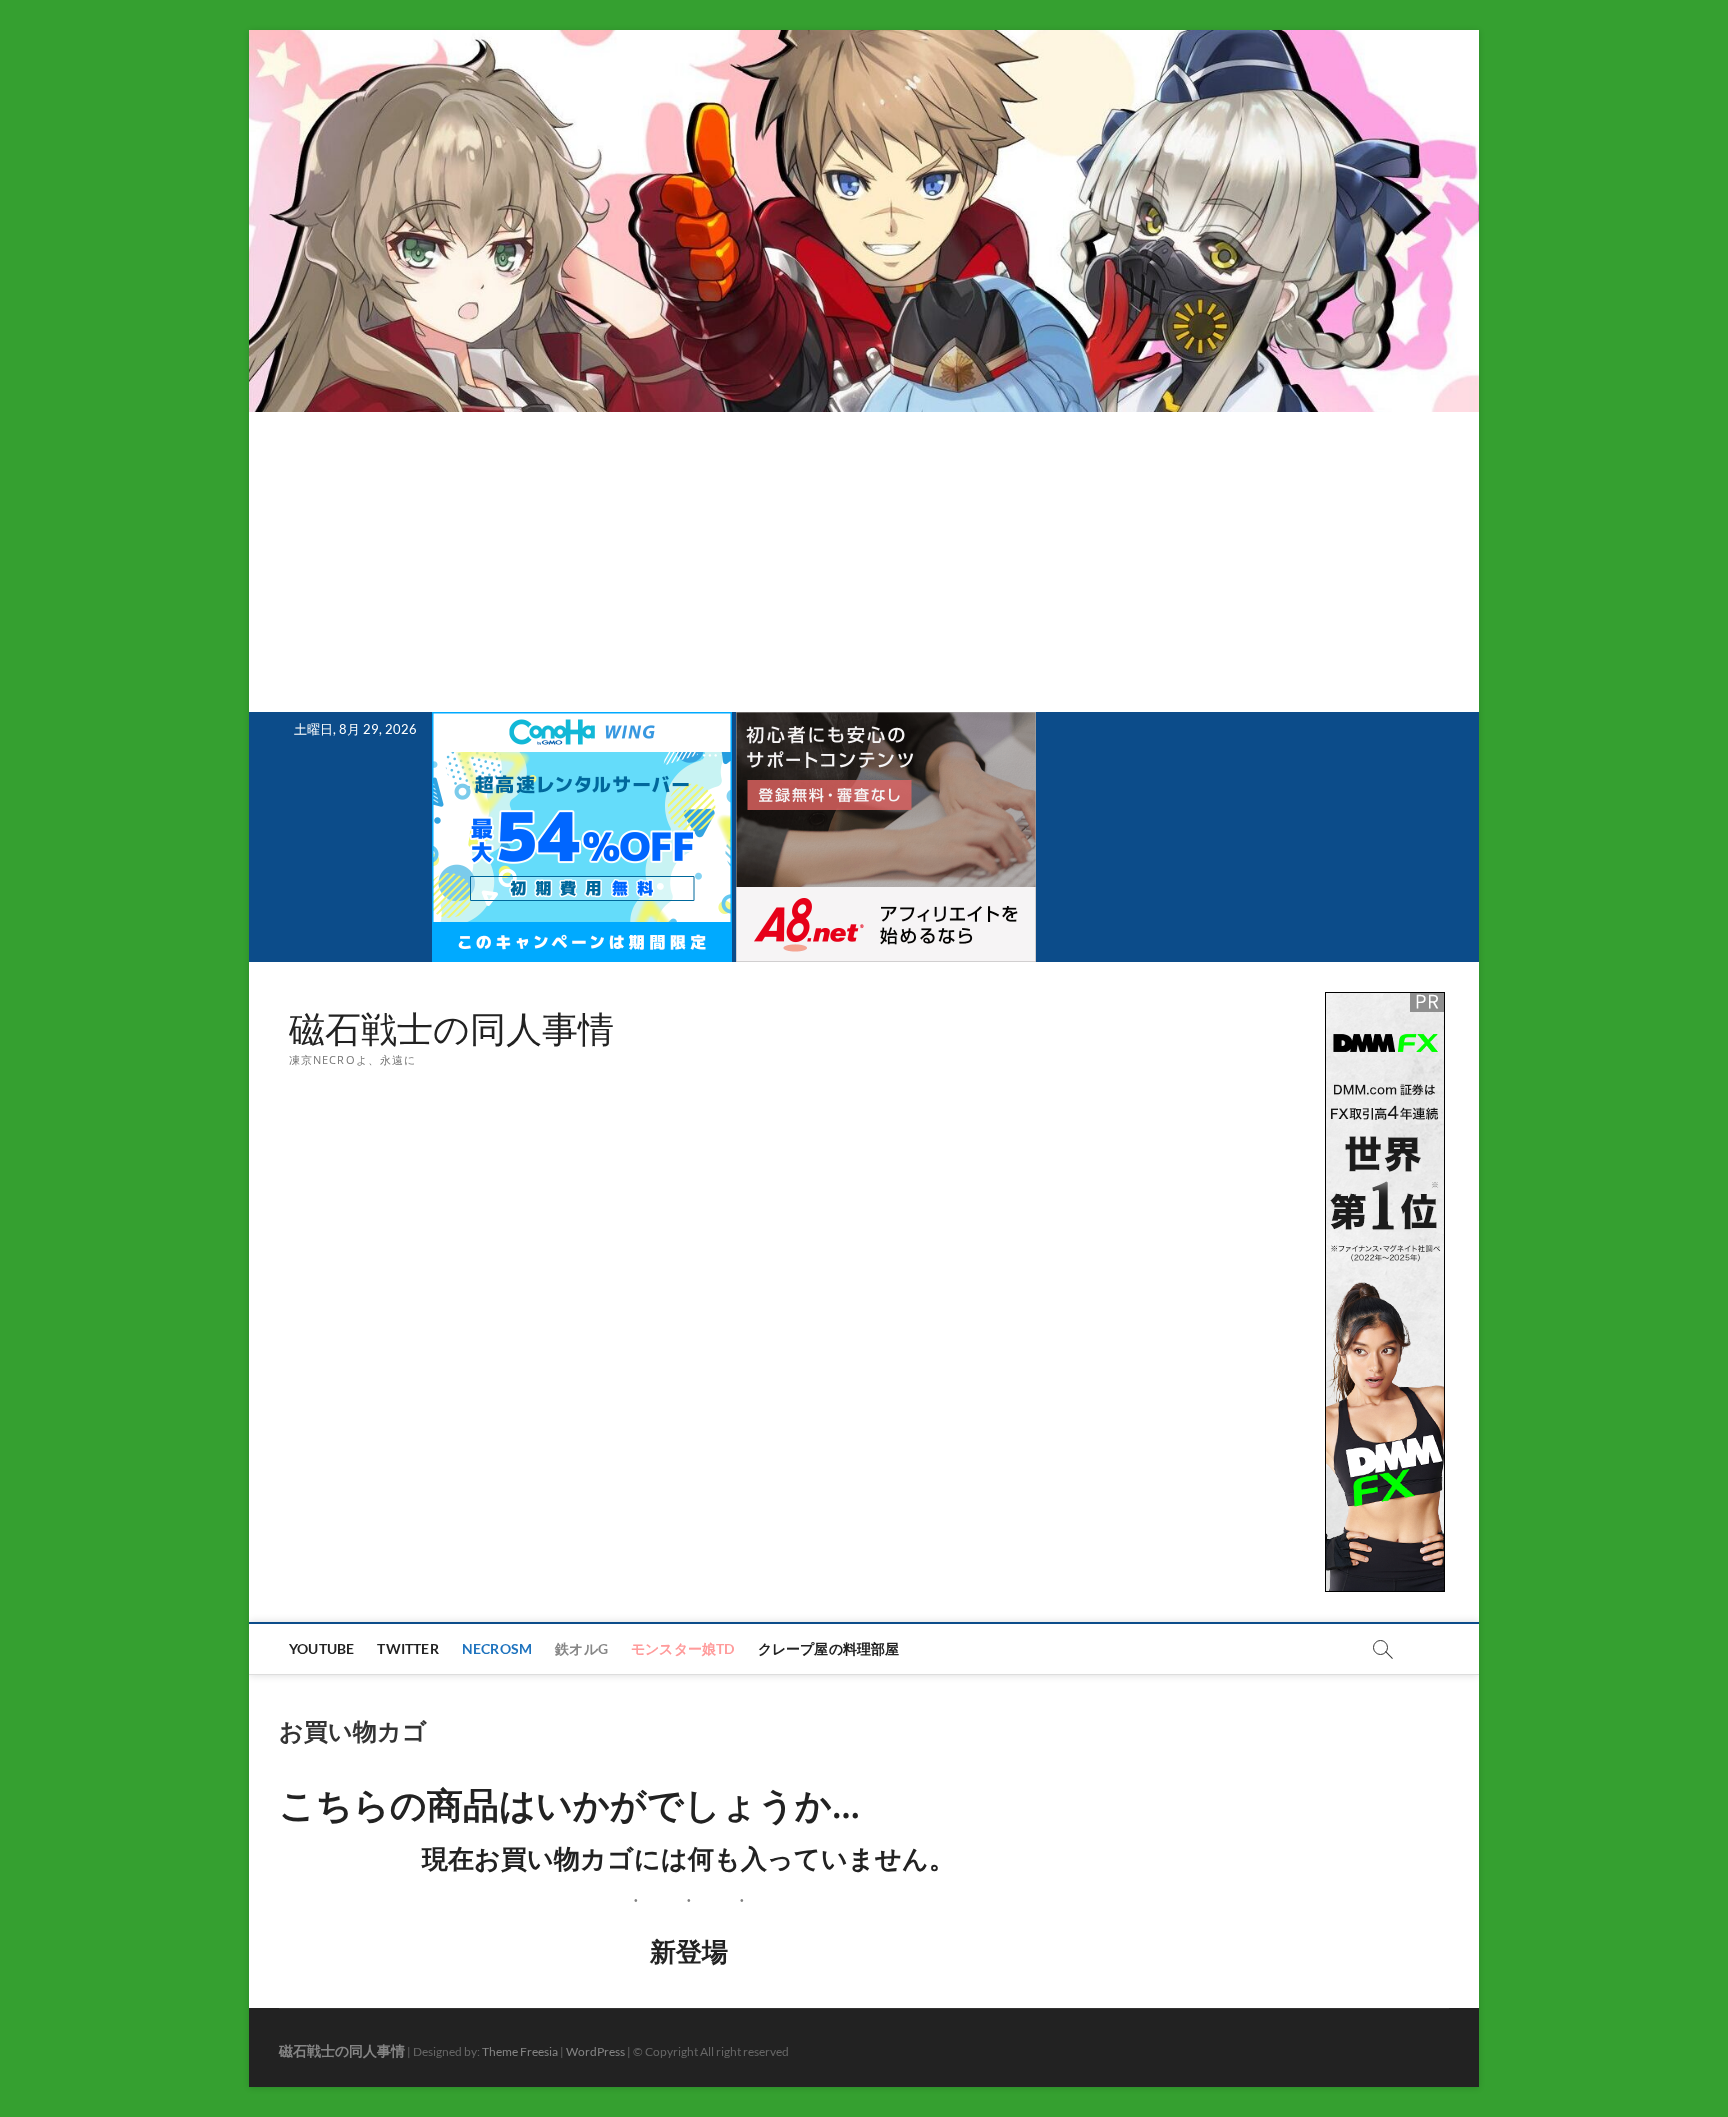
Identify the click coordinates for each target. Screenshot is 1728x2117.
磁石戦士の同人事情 (451, 1029)
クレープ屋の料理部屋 (829, 1648)
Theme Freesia (520, 2051)
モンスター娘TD (683, 1648)
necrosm (497, 1648)
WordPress (595, 2051)
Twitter (407, 1648)
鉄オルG (581, 1648)
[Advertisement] (864, 562)
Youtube (321, 1648)
